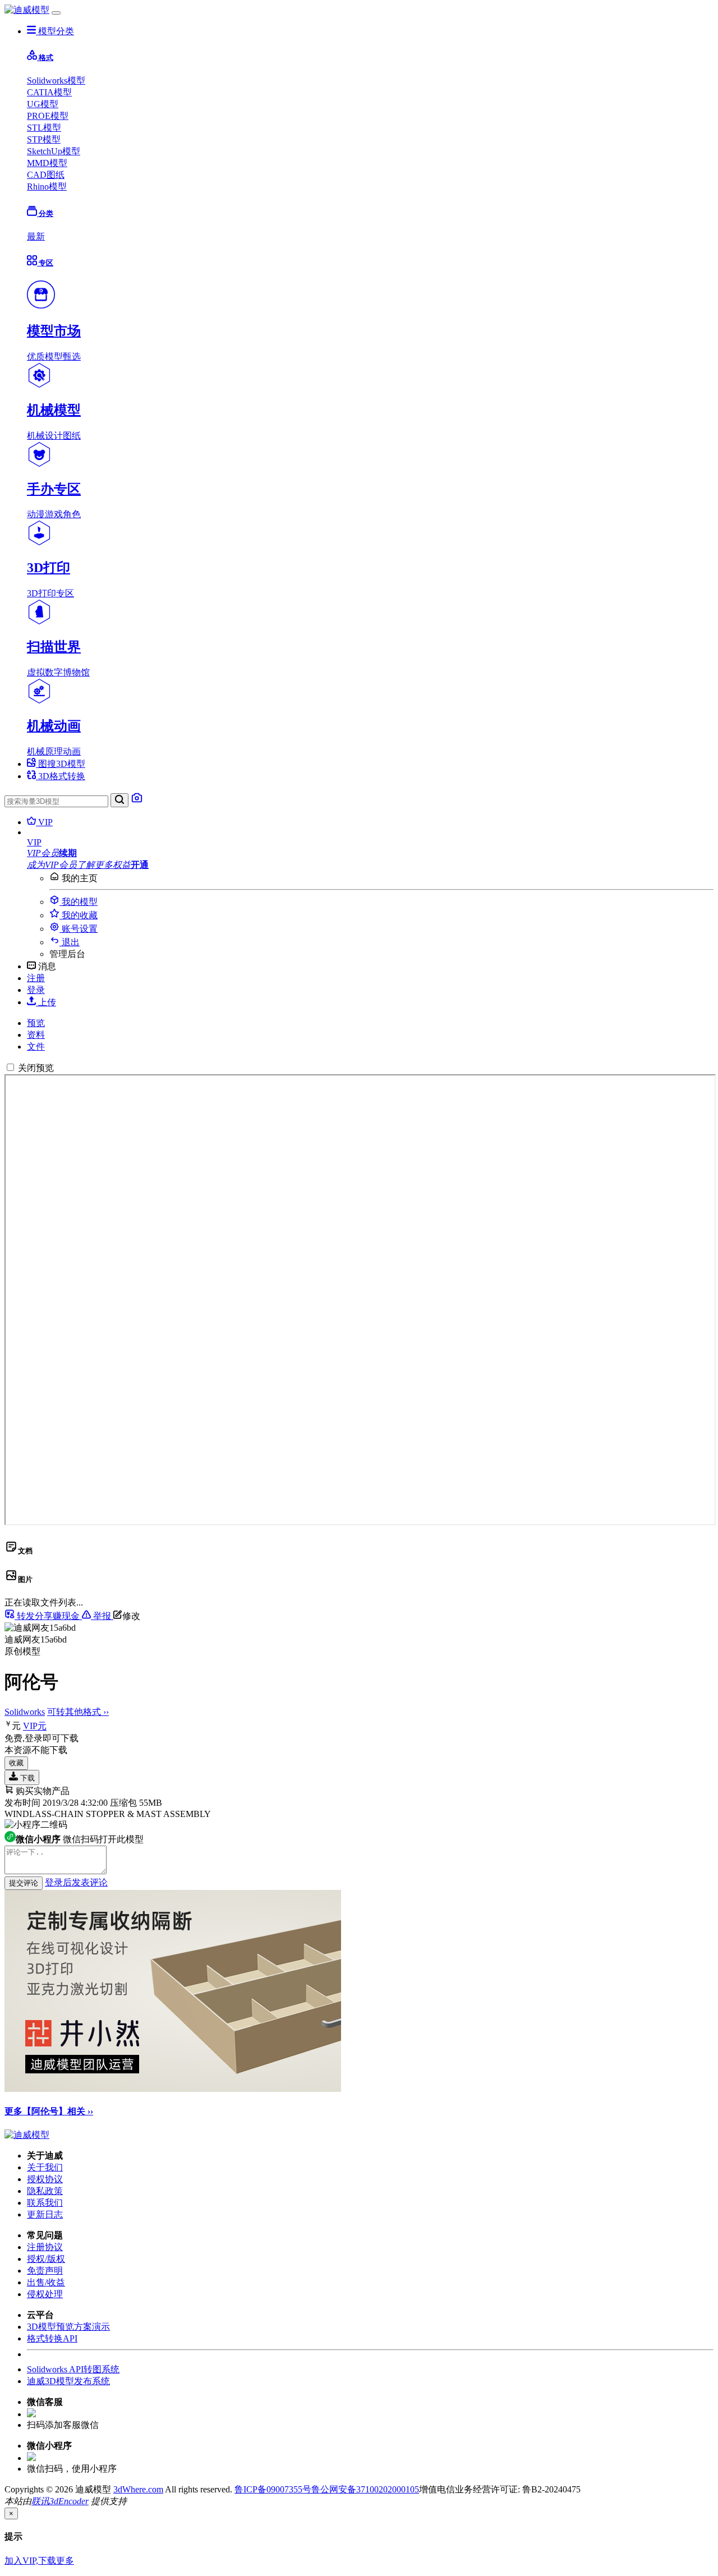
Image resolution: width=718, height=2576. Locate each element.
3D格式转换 (61, 776)
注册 (36, 978)
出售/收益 (46, 2282)
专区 (45, 263)
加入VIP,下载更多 (39, 2561)
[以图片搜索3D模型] (137, 801)
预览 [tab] (36, 1023)
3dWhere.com (138, 2489)
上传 (46, 1002)
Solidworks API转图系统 (73, 2369)
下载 (26, 1778)
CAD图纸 (46, 175)
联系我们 (45, 2203)
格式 (45, 58)
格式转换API (52, 2338)
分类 (45, 213)
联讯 (40, 2501)
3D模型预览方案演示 (68, 2327)
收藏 (16, 1763)
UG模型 (43, 104)
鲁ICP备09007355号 (273, 2489)
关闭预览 (36, 1068)
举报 (102, 1616)
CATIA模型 (49, 92)
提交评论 (24, 1883)
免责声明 (45, 2271)
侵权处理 (45, 2294)
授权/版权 (46, 2259)
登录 (36, 990)
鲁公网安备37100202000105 (365, 2489)
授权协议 (45, 2179)
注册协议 (45, 2247)
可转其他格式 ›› (78, 1712)
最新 (36, 236)
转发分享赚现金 (48, 1616)
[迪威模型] (27, 10)
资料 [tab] (36, 1035)
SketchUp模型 (54, 151)
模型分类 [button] (55, 31)
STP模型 (44, 139)
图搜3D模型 (61, 764)
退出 (70, 942)
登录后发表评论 (76, 1882)
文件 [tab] (36, 1046)
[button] (370, 843)
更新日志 (45, 2214)
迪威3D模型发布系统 (68, 2381)
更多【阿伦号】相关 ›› (49, 2111)
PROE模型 (48, 116)
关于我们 (45, 2167)
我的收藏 (79, 915)
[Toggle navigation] (56, 13)
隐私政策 (45, 2191)
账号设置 (79, 929)
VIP (44, 822)
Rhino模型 (47, 187)
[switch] (10, 1067)
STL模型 (44, 128)
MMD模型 (47, 163)
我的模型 (79, 902)
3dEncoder (69, 2501)
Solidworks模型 (56, 81)
